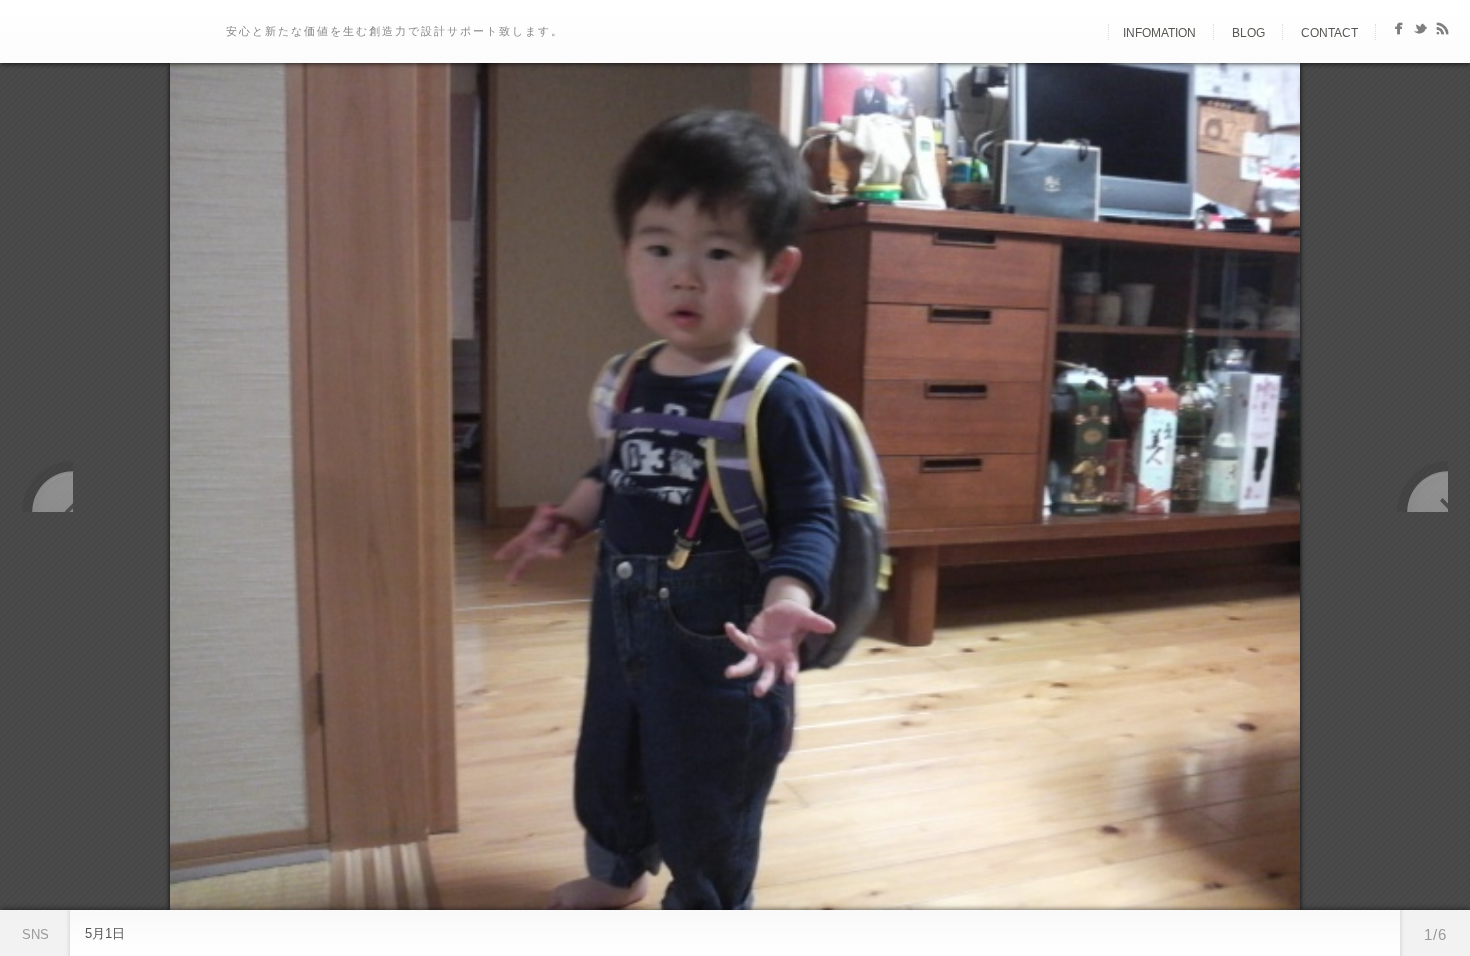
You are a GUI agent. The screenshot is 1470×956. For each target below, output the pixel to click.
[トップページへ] (1091, 33)
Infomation (1159, 33)
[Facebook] (1398, 32)
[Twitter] (1420, 32)
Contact (1329, 33)
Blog (1248, 33)
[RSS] (1442, 32)
